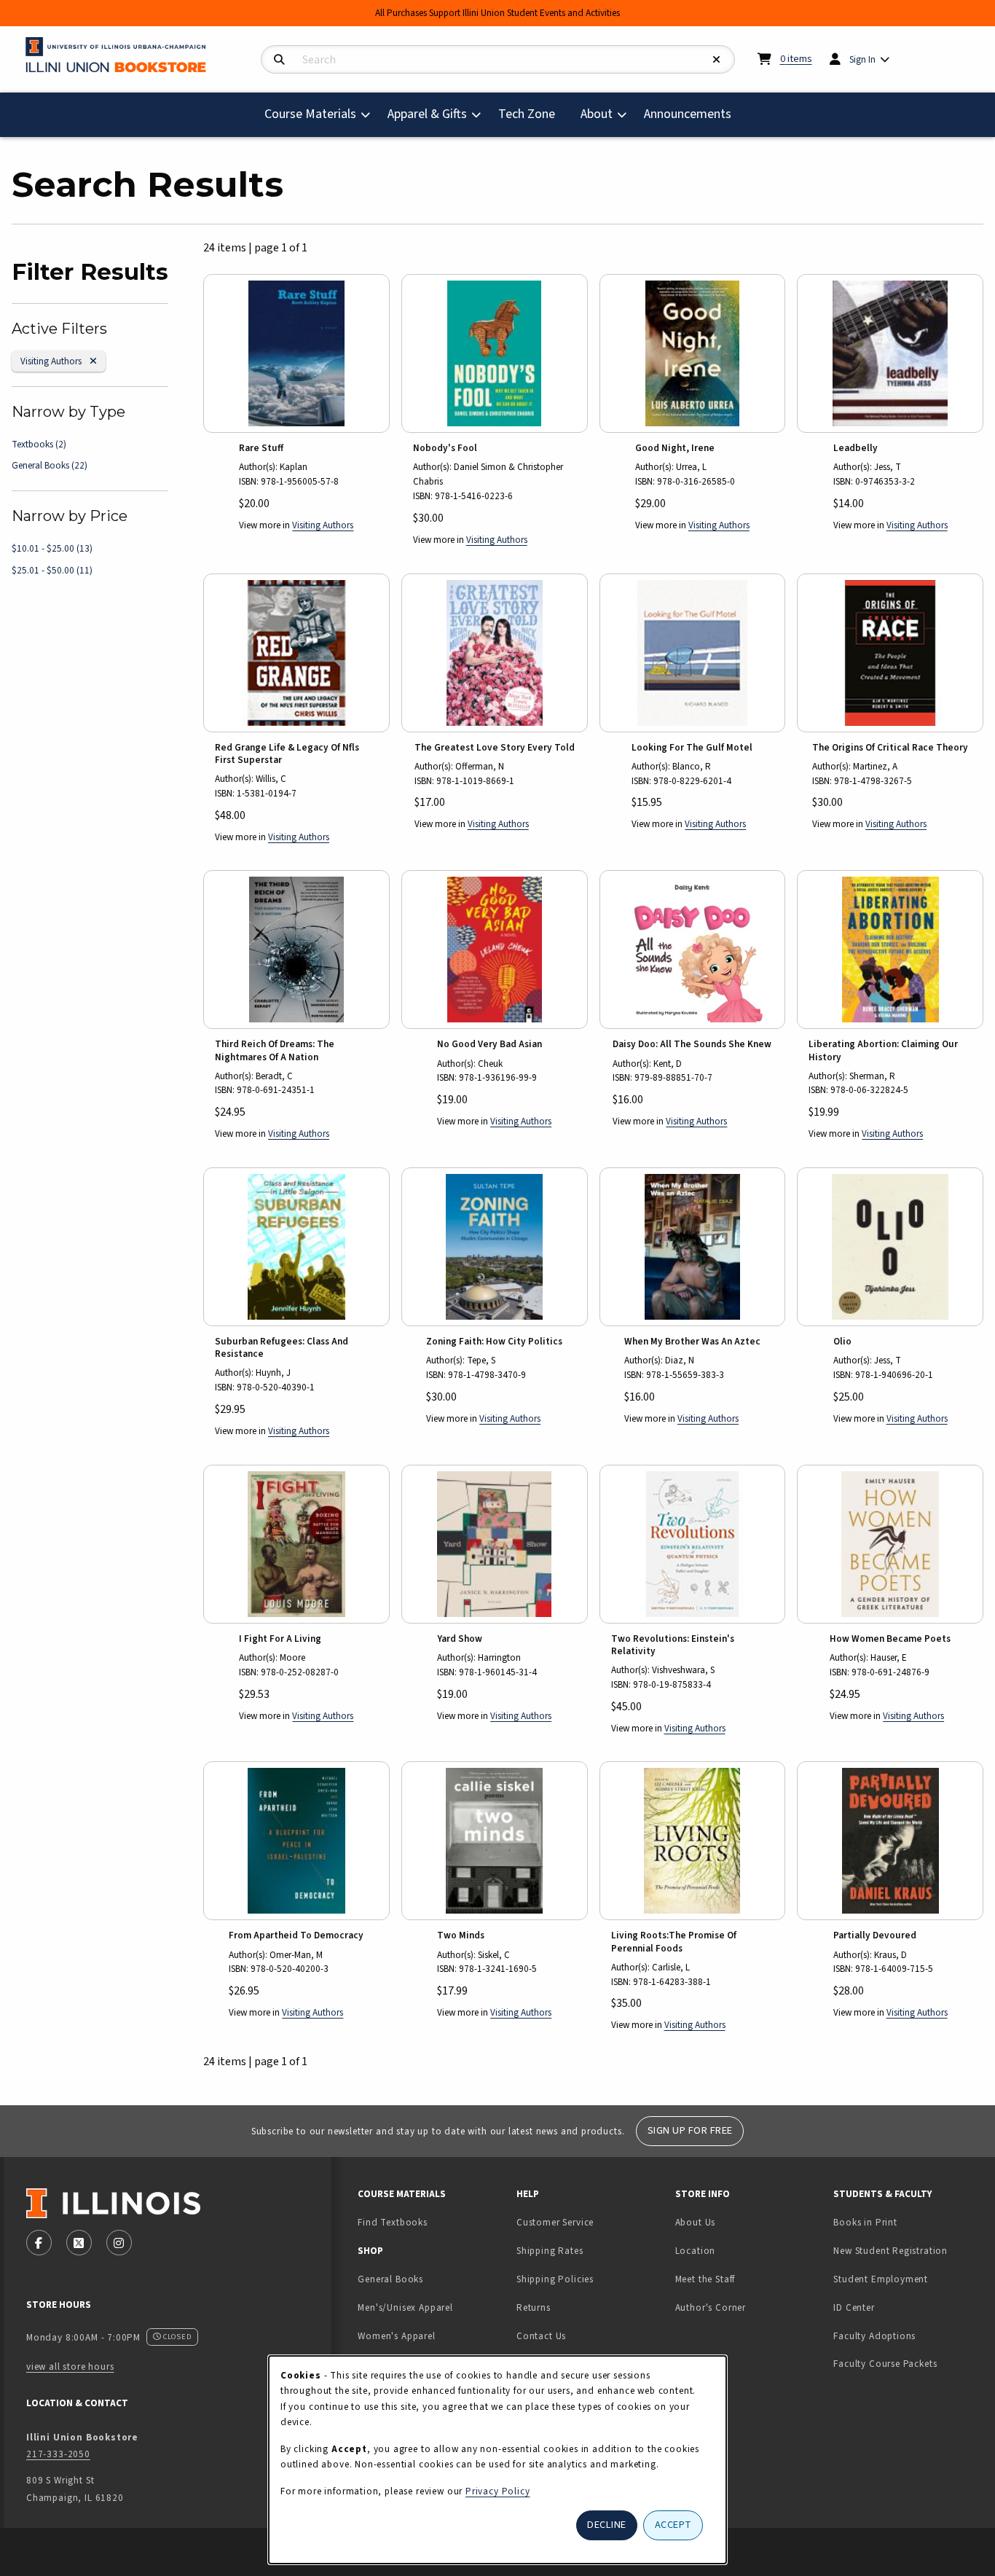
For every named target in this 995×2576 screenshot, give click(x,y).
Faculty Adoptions (874, 2336)
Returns (534, 2307)
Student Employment (907, 2279)
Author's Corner (711, 2307)
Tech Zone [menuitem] (532, 114)
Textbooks (39, 444)
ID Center (900, 2307)
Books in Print (907, 2222)
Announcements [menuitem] (688, 114)
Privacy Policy (498, 2491)
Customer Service (555, 2222)
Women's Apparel (396, 2336)
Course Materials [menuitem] (310, 114)
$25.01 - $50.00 (52, 570)
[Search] (279, 60)
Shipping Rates (550, 2251)
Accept (673, 2525)
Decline (607, 2525)
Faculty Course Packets (885, 2364)
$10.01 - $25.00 (52, 548)
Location (696, 2251)
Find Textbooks (393, 2222)
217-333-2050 (58, 2454)
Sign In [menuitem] (862, 59)
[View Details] (296, 353)
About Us (696, 2222)
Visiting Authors (56, 361)
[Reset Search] (717, 60)
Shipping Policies (555, 2279)
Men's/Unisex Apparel (405, 2307)
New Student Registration (890, 2251)
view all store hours (70, 2366)
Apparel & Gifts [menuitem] (427, 114)
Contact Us (541, 2336)
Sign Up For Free (690, 2130)
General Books (50, 465)
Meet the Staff (705, 2279)
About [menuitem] (597, 114)
